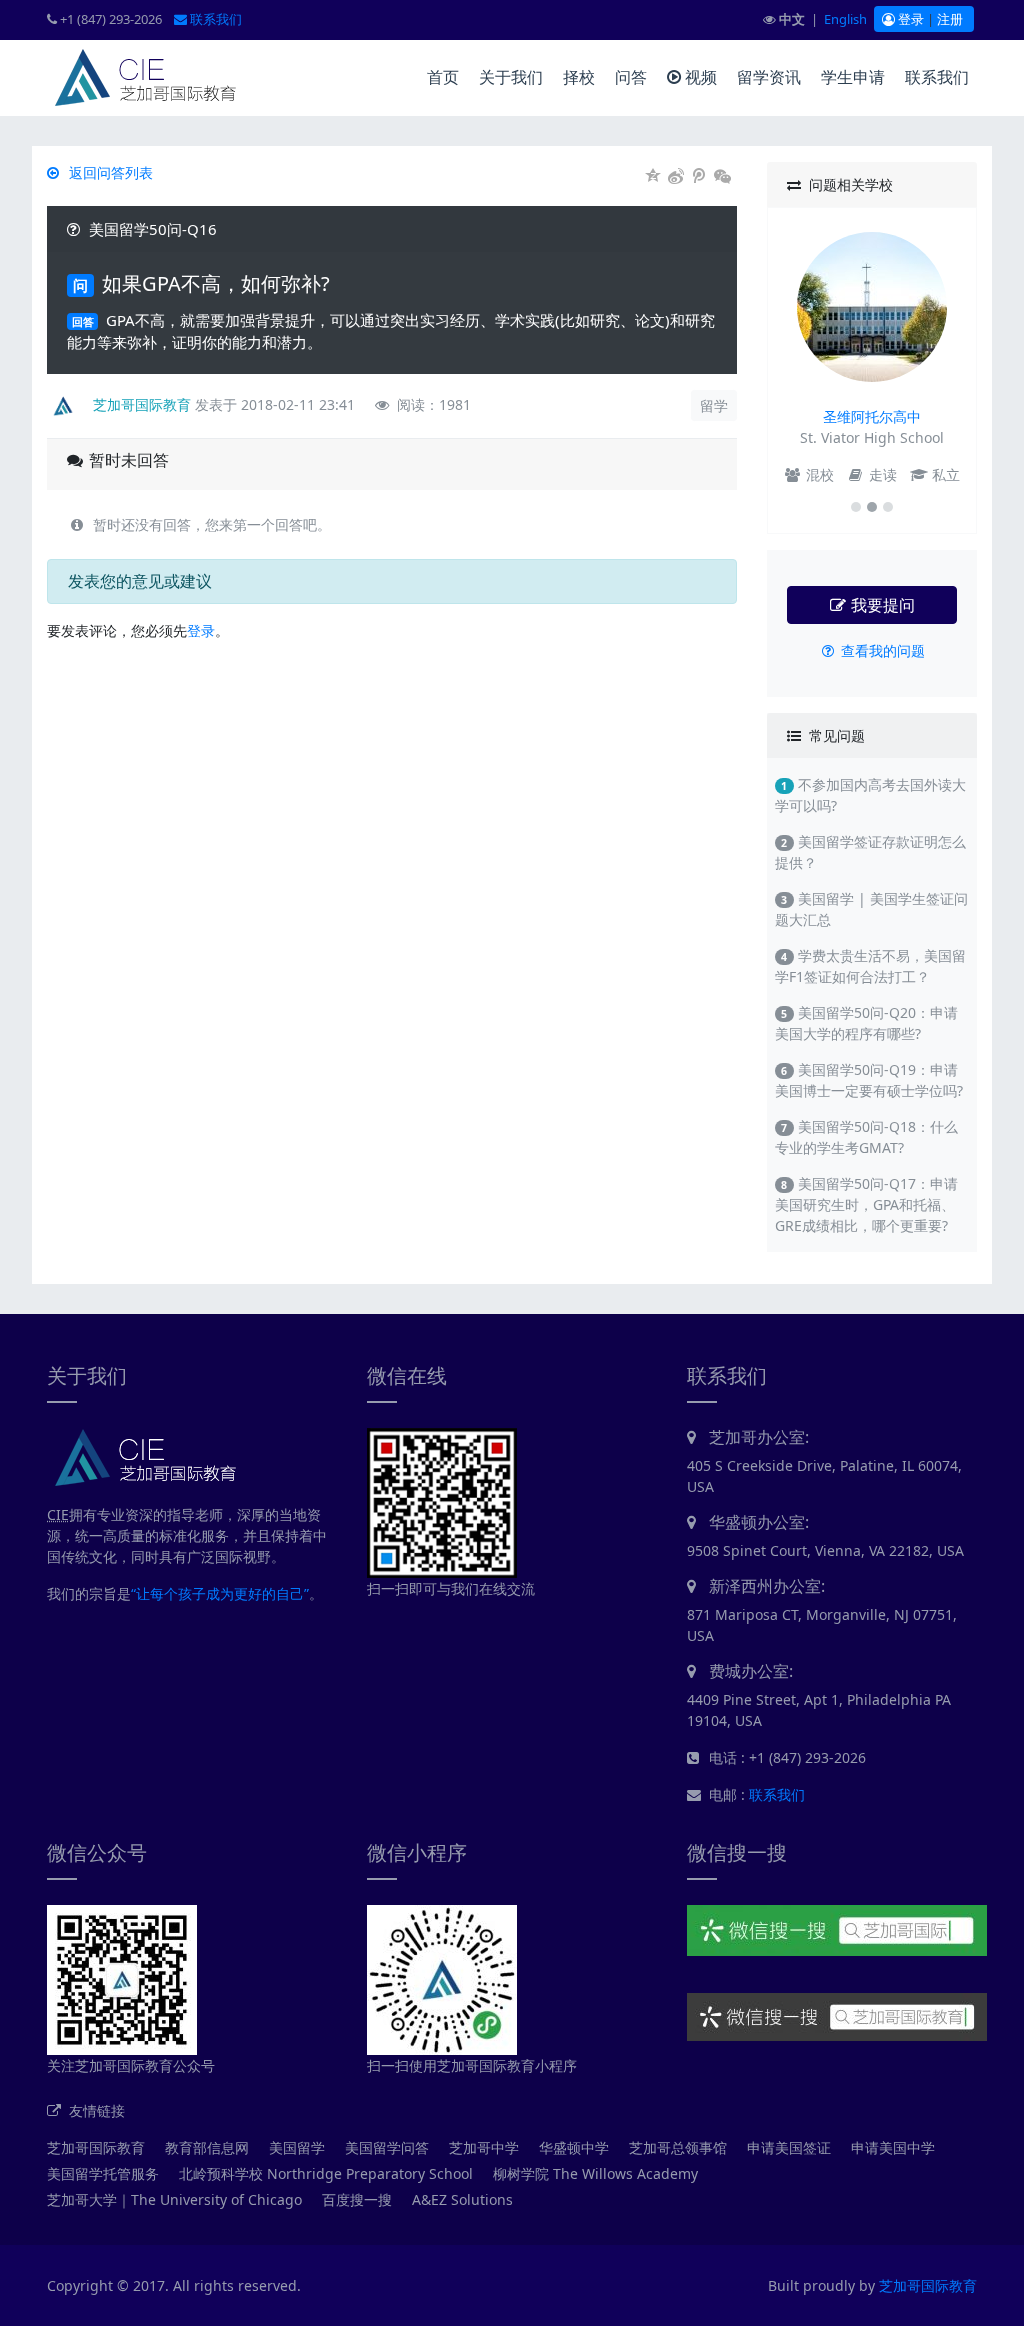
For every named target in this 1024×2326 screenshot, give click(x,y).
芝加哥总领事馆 (678, 2147)
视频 (699, 77)
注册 (950, 19)
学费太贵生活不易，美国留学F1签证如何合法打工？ (870, 966)
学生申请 (853, 77)
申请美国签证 (789, 2147)
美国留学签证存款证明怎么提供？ (870, 852)
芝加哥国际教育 (96, 2147)
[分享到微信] (722, 176)
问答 (631, 77)
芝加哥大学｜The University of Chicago (174, 2199)
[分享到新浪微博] (676, 176)
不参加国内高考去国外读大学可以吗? (870, 795)
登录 (909, 19)
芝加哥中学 (484, 2147)
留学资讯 (769, 77)
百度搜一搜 (357, 2199)
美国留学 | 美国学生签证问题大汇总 (871, 909)
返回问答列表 (109, 172)
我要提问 (881, 605)
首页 (443, 77)
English (845, 19)
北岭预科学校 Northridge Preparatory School (326, 2173)
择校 (579, 77)
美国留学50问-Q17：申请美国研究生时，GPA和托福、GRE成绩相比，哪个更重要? (866, 1204)
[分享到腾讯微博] (699, 176)
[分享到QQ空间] (653, 176)
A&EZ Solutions (462, 2199)
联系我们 (214, 19)
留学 (714, 405)
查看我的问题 (881, 650)
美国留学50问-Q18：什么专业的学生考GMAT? (866, 1137)
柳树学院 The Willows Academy (595, 2173)
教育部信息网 (207, 2147)
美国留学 (297, 2147)
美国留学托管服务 (103, 2173)
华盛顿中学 (574, 2147)
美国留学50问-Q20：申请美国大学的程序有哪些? (866, 1023)
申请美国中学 (893, 2147)
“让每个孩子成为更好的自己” (220, 1593)
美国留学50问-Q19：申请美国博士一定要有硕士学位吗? (869, 1080)
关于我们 (511, 77)
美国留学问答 (387, 2147)
